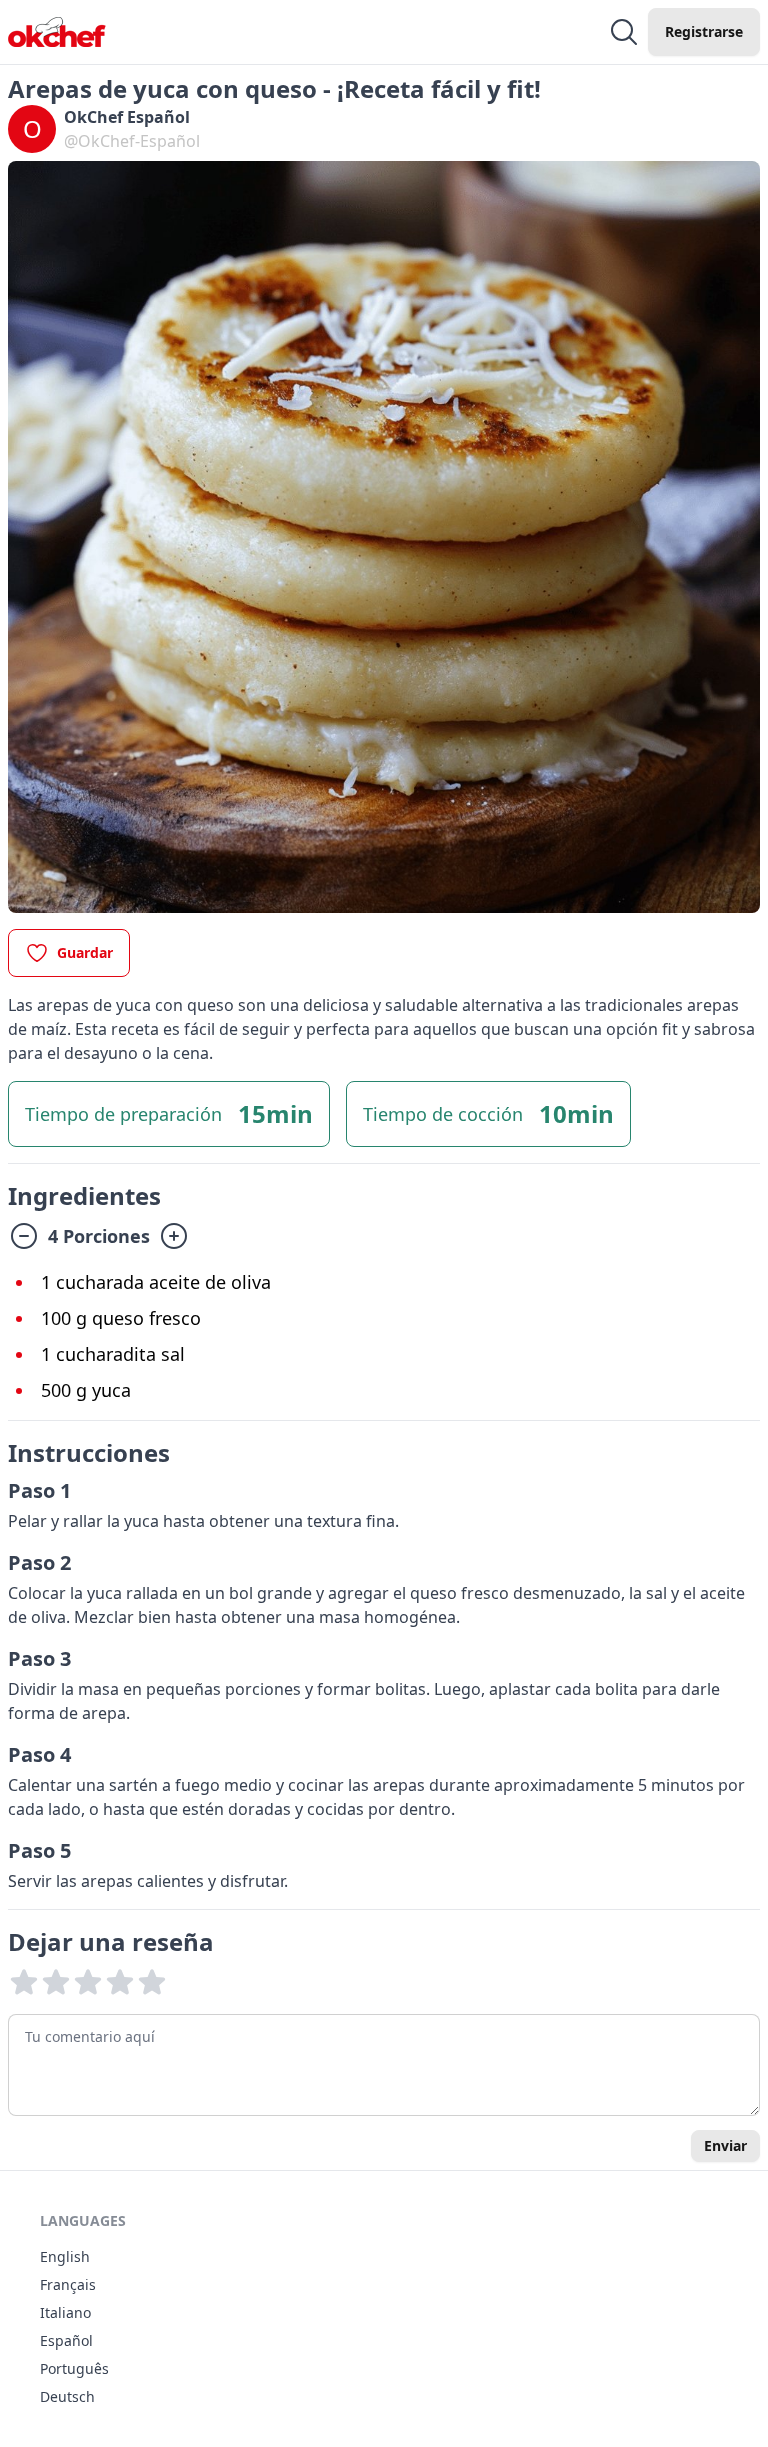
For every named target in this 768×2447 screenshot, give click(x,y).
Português (74, 2368)
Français (68, 2284)
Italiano (65, 2312)
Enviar (725, 2145)
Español (66, 2340)
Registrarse (704, 31)
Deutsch (67, 2396)
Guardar (85, 952)
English (65, 2256)
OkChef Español (127, 117)
